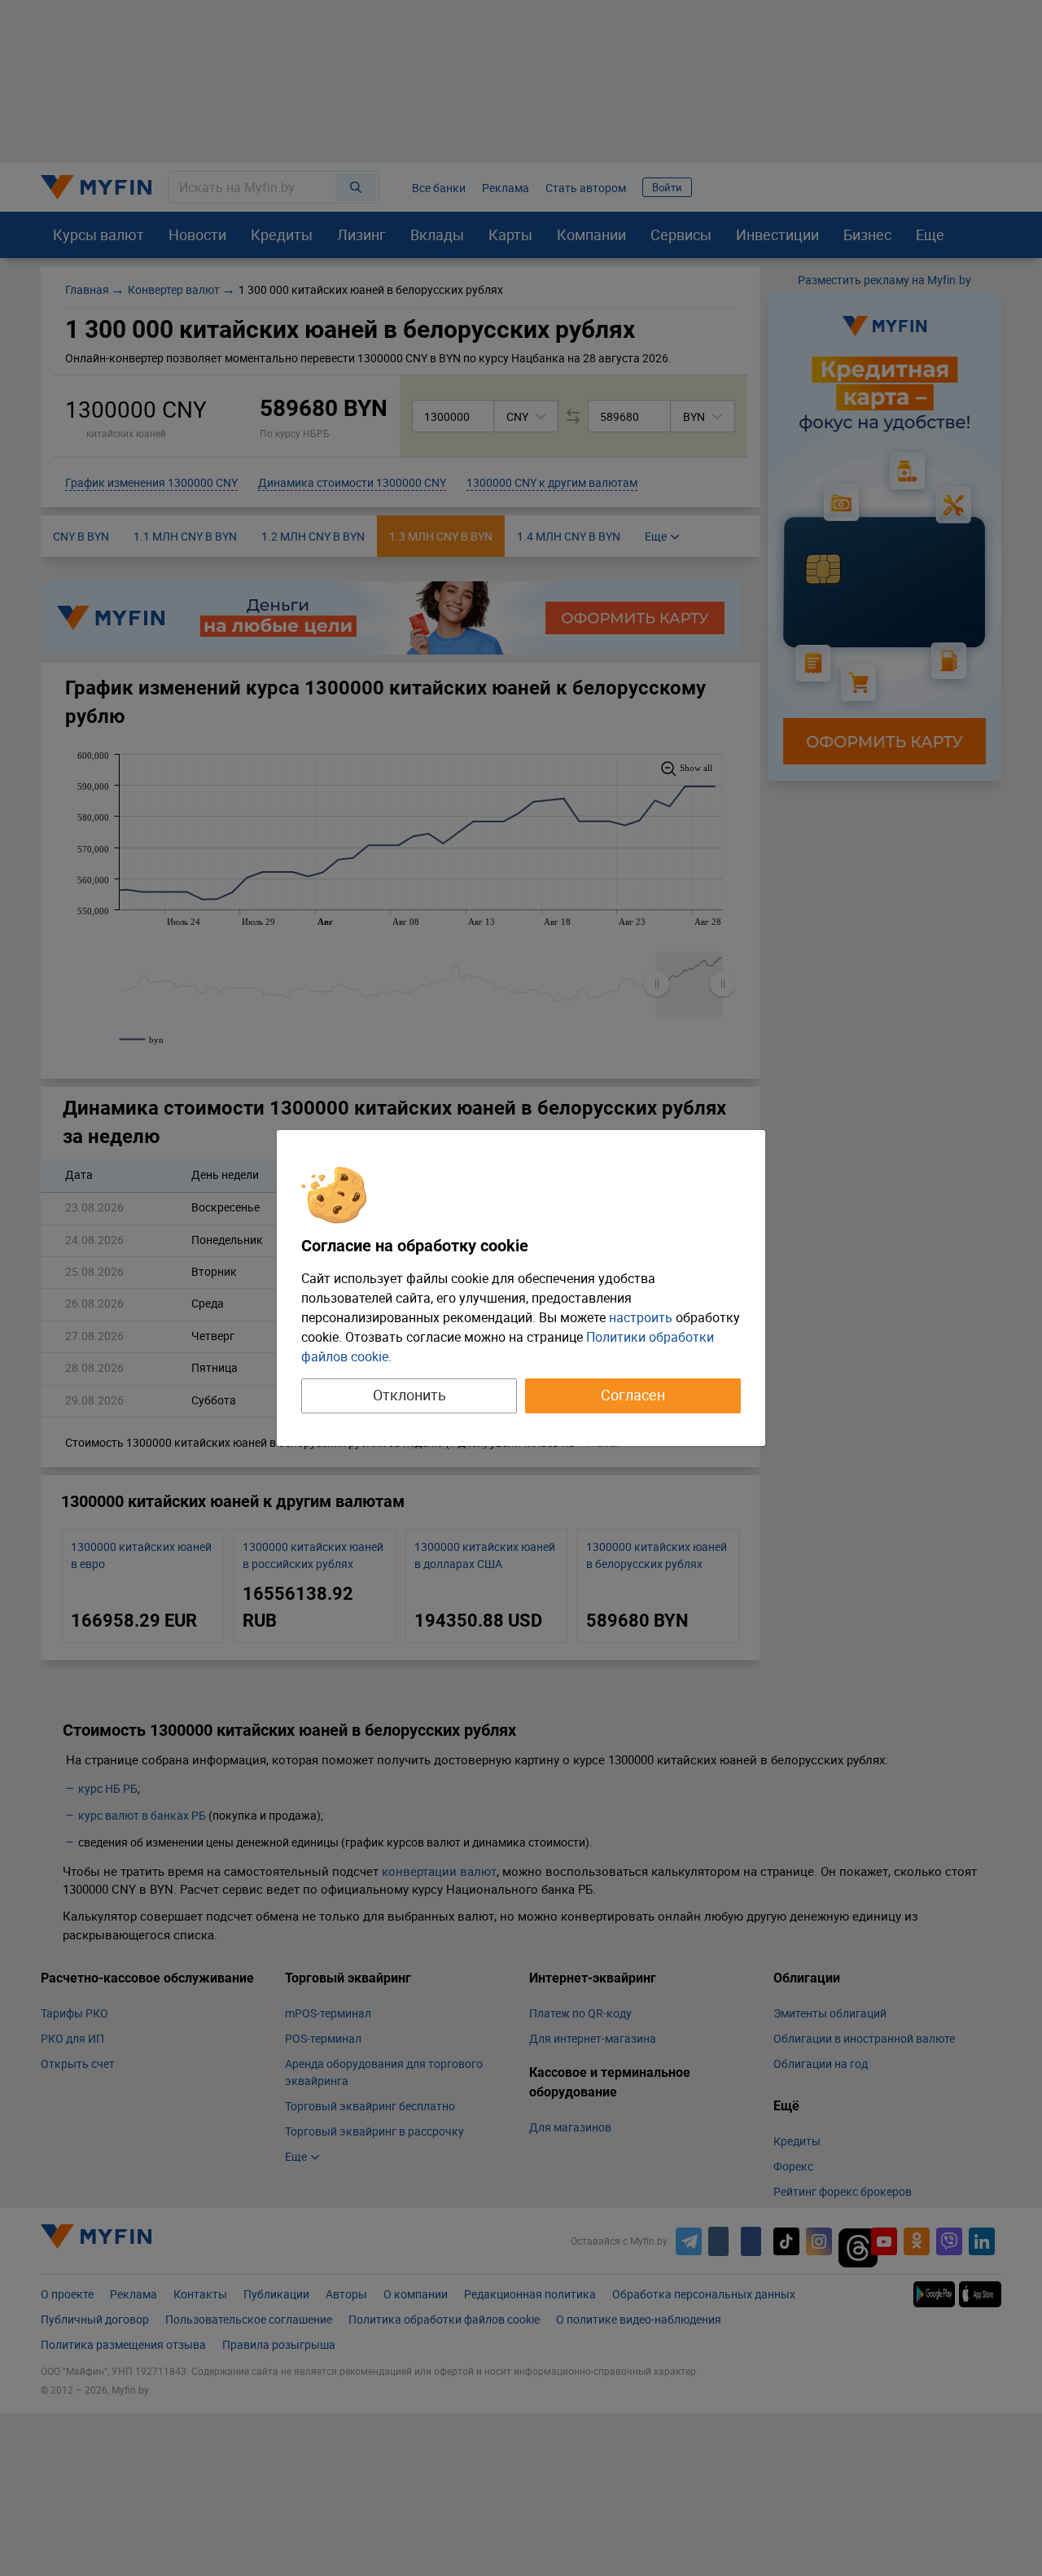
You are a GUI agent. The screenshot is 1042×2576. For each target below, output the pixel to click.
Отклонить (409, 1395)
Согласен (633, 1395)
